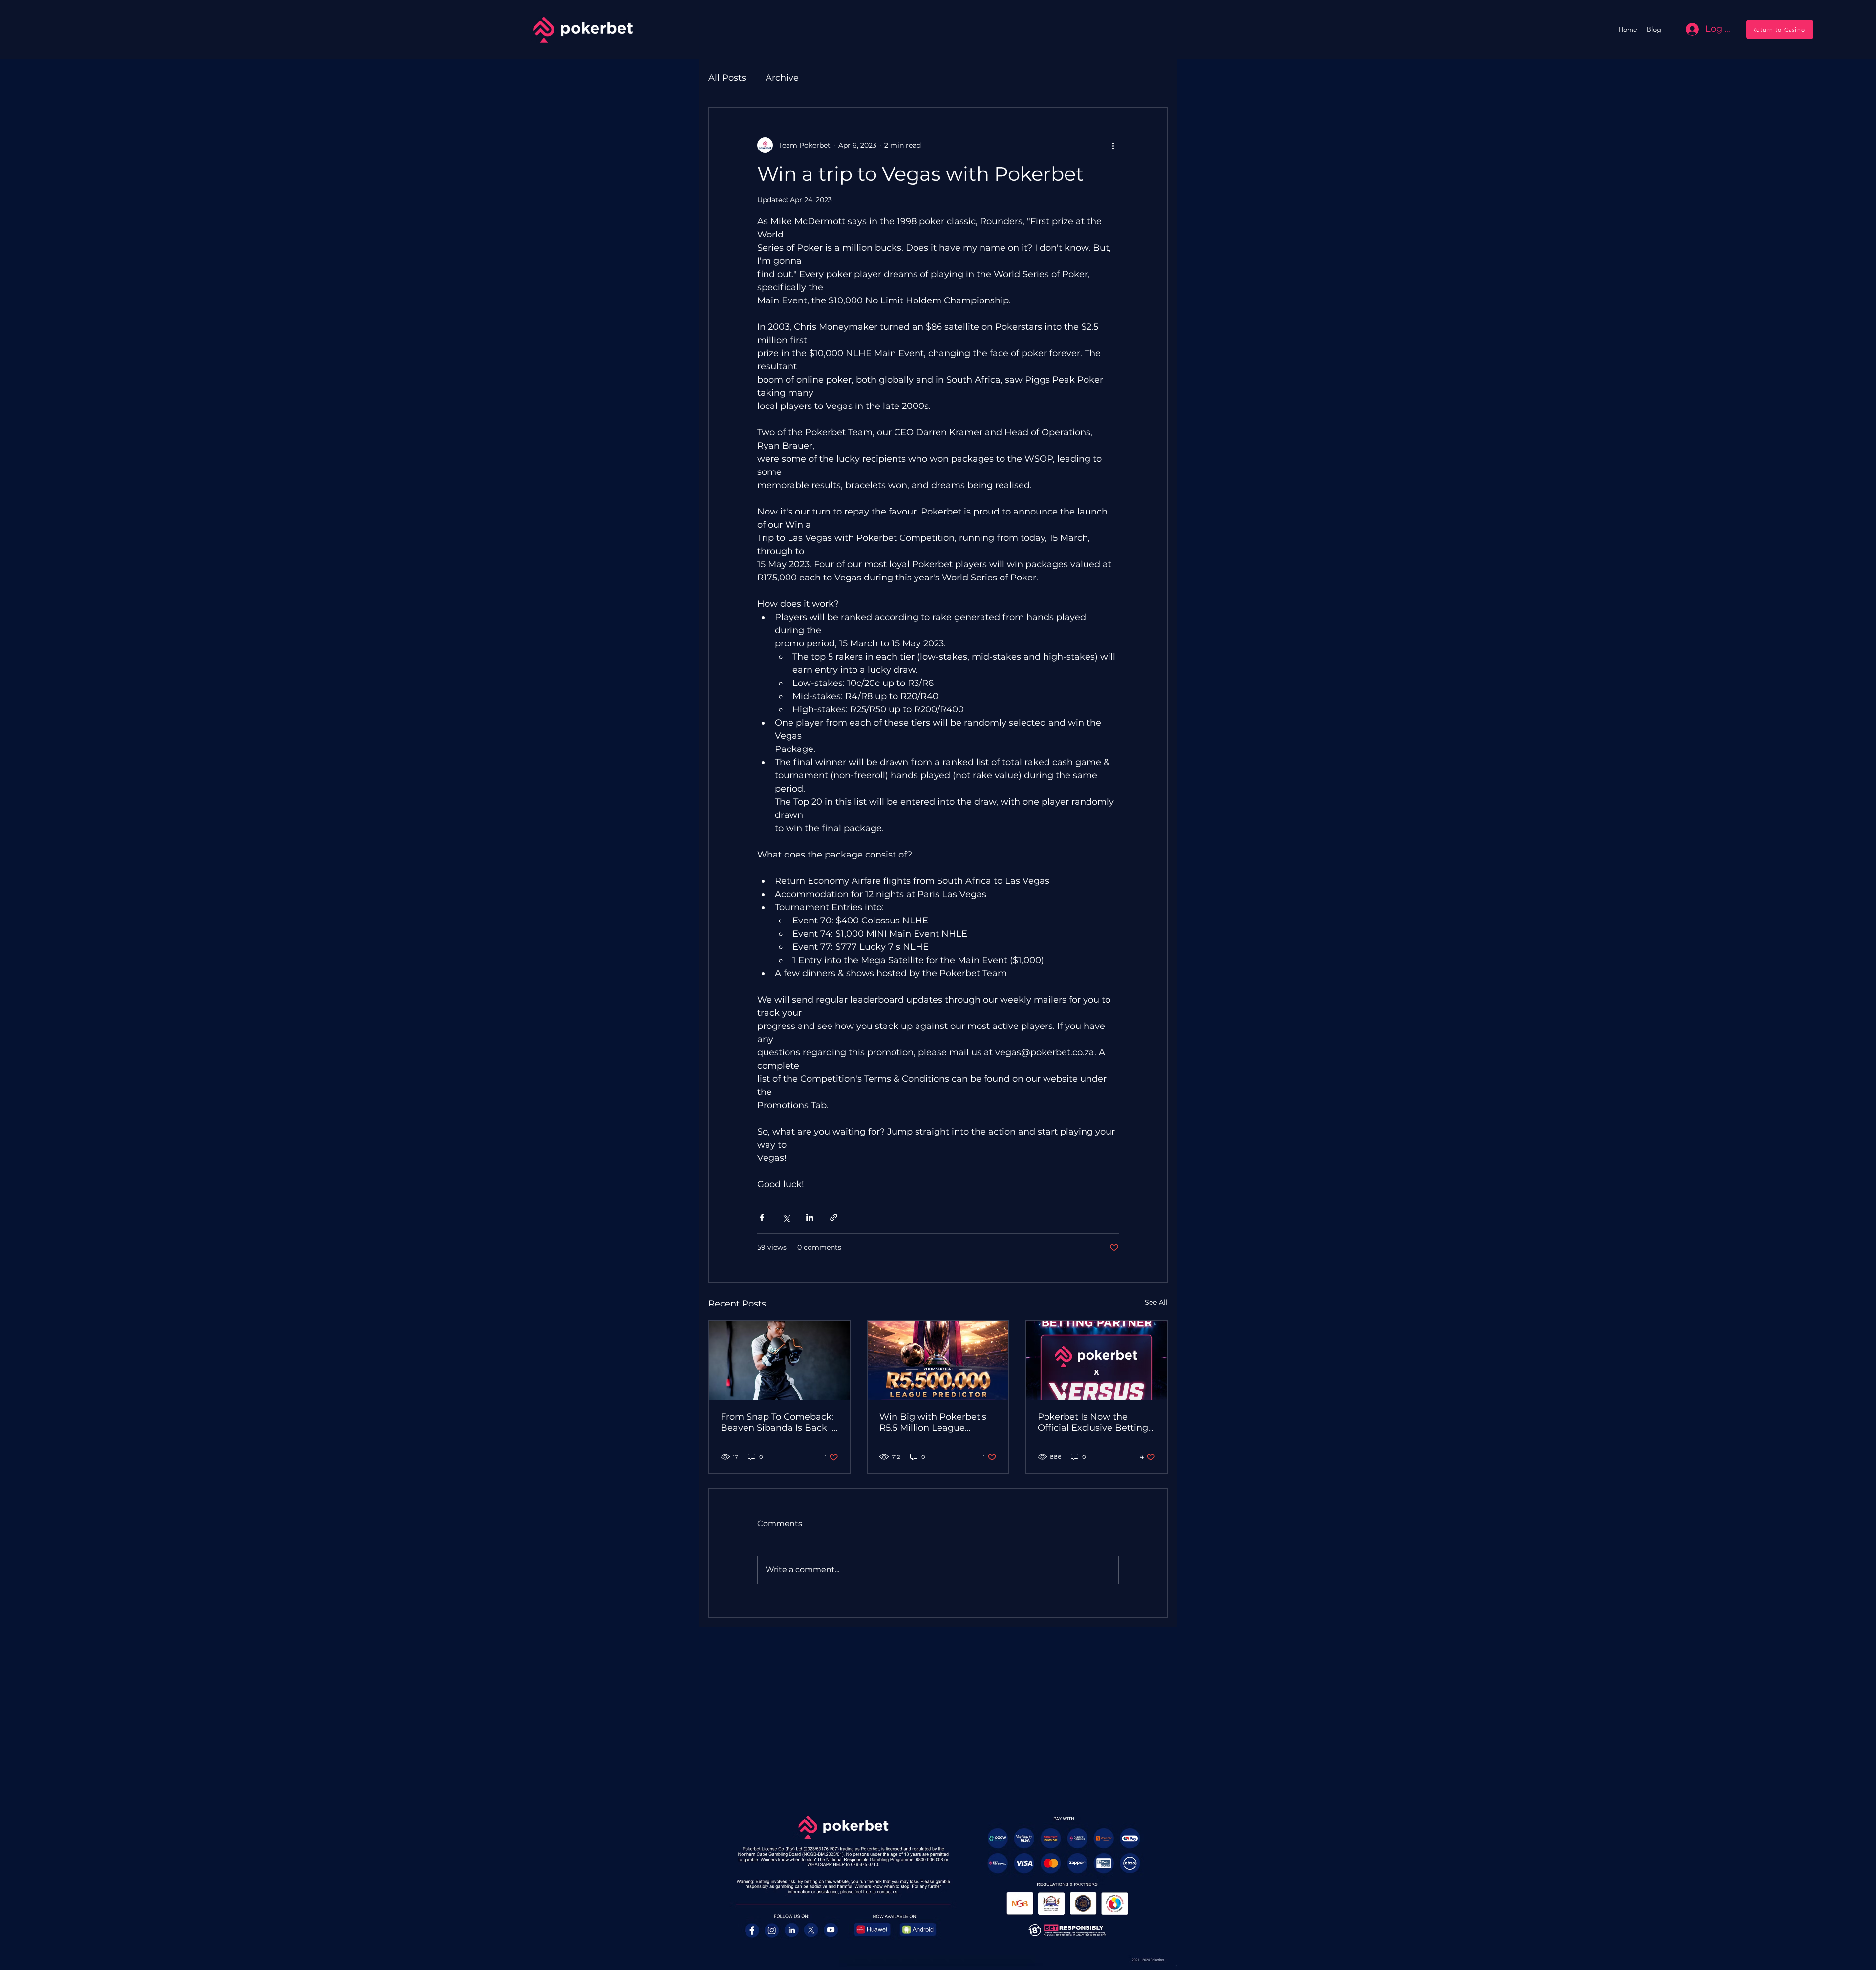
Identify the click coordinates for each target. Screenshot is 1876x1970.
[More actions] (1113, 145)
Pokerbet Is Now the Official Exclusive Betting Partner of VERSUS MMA (1093, 1422)
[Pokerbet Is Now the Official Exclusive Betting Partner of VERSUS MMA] (1097, 1360)
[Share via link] (834, 1217)
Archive (782, 78)
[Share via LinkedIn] (810, 1217)
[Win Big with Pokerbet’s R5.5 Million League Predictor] (938, 1360)
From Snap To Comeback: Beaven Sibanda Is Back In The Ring (779, 1422)
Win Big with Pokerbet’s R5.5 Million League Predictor (933, 1422)
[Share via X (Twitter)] (786, 1217)
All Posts (727, 78)
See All (1156, 1302)
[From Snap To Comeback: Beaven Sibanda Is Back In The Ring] (779, 1360)
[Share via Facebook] (762, 1217)
